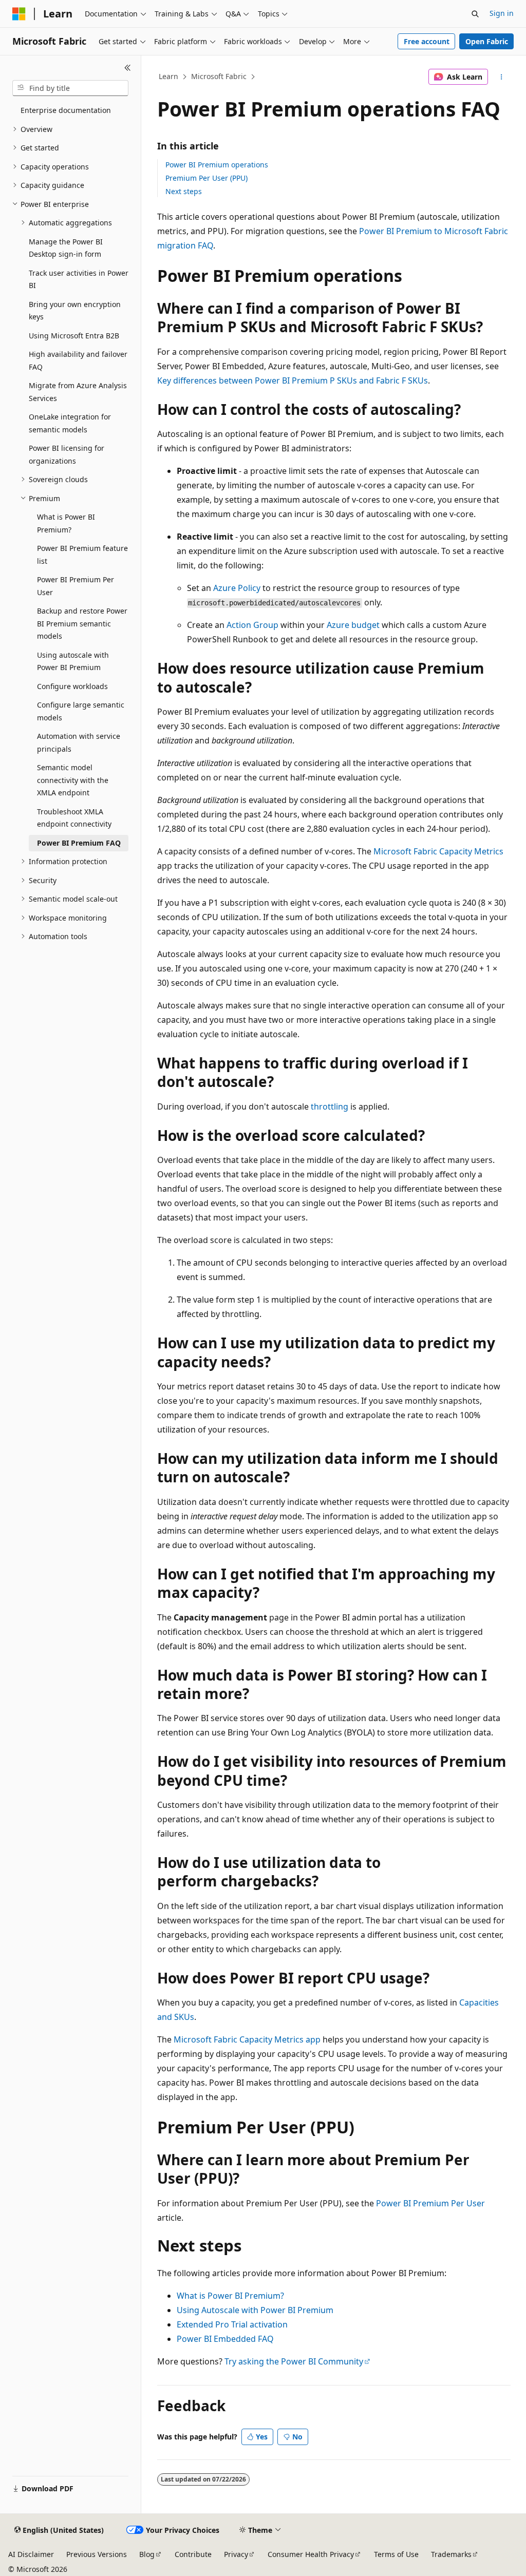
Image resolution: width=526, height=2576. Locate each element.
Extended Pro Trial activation (232, 2324)
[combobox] (70, 88)
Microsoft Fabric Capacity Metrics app (247, 2039)
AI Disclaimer (31, 2554)
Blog (147, 2554)
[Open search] (475, 14)
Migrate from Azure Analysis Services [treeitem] (78, 392)
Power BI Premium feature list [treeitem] (82, 555)
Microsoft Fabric (219, 76)
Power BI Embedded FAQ (225, 2339)
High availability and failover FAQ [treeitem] (78, 360)
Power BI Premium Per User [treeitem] (76, 586)
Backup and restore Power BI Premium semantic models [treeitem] (82, 623)
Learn (168, 76)
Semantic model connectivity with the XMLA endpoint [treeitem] (73, 780)
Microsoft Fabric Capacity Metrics (438, 851)
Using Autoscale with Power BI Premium (255, 2310)
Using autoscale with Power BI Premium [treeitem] (73, 661)
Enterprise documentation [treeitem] (66, 110)
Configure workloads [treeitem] (72, 686)
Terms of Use (396, 2554)
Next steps (184, 191)
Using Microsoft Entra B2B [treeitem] (74, 336)
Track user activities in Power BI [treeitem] (79, 279)
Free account (427, 41)
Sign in (502, 13)
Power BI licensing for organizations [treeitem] (67, 454)
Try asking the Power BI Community (294, 2361)
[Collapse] (128, 68)
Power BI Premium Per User (430, 2203)
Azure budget (353, 625)
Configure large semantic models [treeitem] (81, 711)
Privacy (236, 2554)
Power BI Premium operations (217, 165)
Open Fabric (487, 41)
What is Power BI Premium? (230, 2296)
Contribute (193, 2554)
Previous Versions (97, 2554)
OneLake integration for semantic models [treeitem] (70, 423)
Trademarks (451, 2554)
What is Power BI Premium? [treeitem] (66, 523)
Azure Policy (237, 588)
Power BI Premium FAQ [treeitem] (79, 843)
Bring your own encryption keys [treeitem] (75, 311)
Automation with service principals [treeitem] (79, 742)
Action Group (252, 625)
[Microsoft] (19, 14)
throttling (330, 1106)
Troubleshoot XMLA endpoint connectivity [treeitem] (74, 818)
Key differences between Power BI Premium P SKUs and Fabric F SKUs (293, 380)
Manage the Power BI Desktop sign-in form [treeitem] (66, 248)
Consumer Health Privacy (311, 2554)
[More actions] (501, 77)
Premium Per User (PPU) (206, 178)
